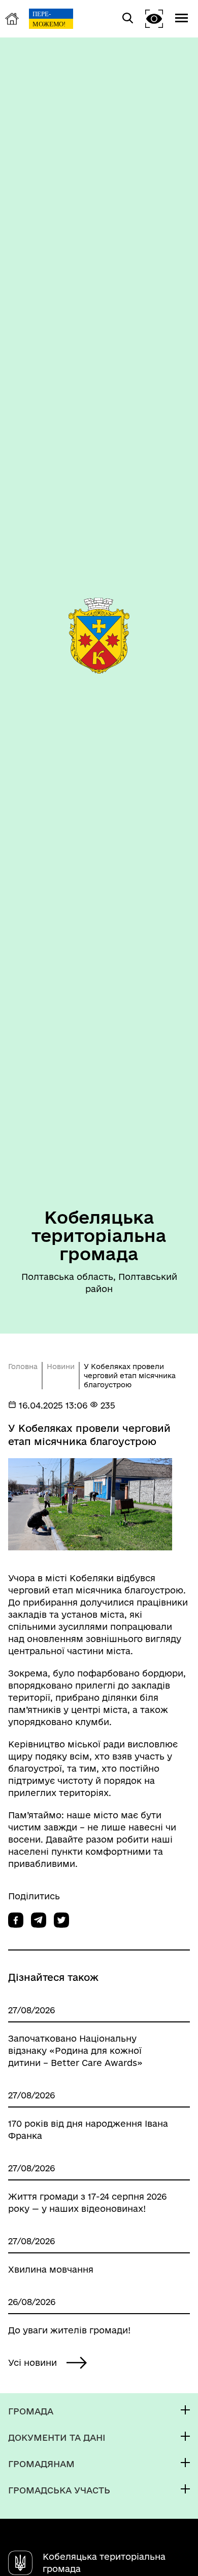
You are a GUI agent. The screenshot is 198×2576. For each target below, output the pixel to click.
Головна (23, 1367)
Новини (61, 1367)
